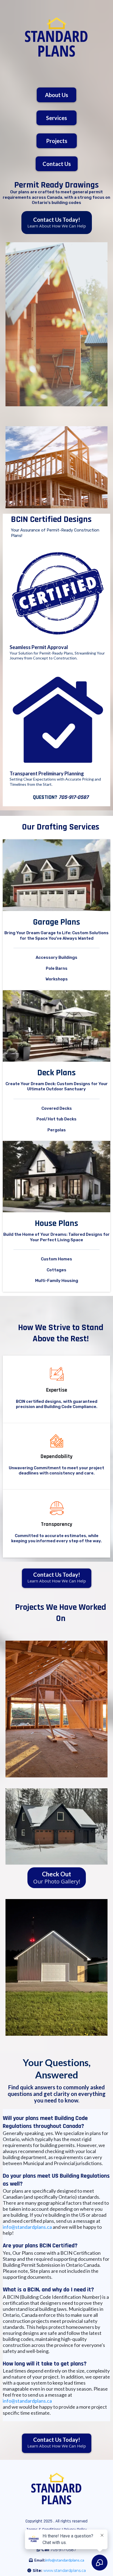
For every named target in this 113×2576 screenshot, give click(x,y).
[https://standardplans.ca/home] (56, 37)
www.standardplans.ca (65, 2571)
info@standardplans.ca (27, 2227)
